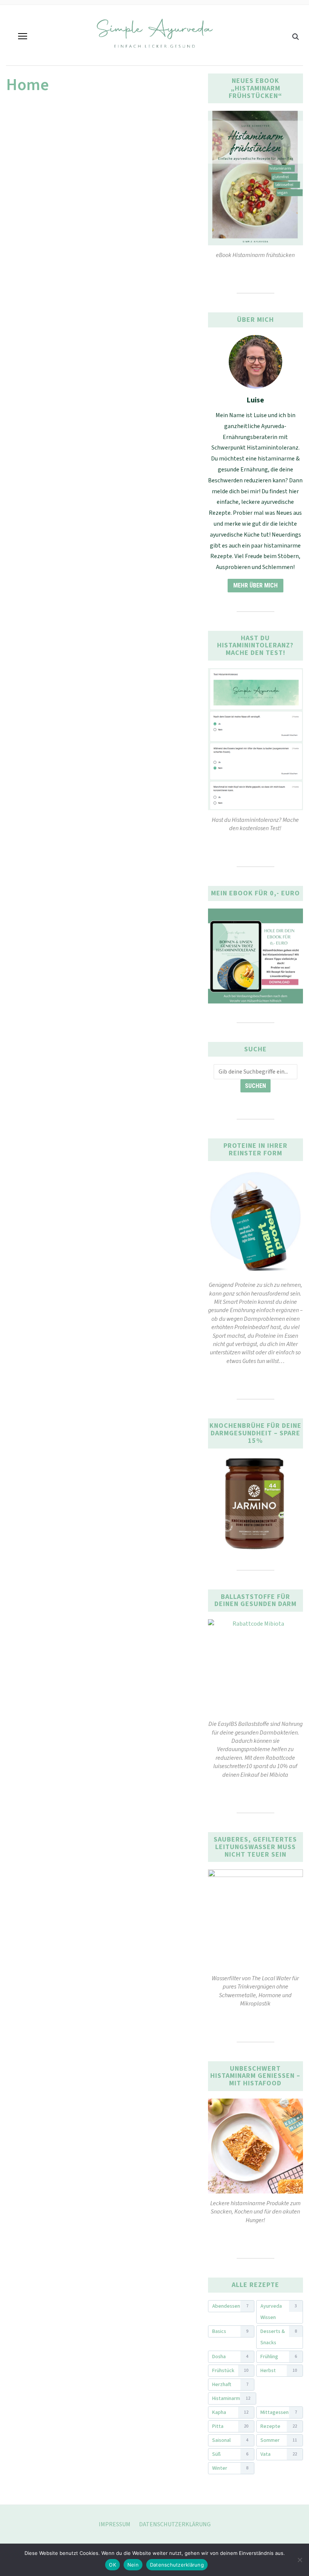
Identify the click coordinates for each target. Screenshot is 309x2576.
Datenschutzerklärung (175, 2524)
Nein (133, 2565)
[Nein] (300, 2560)
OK (112, 2565)
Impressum (115, 2524)
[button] (23, 36)
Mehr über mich (255, 585)
